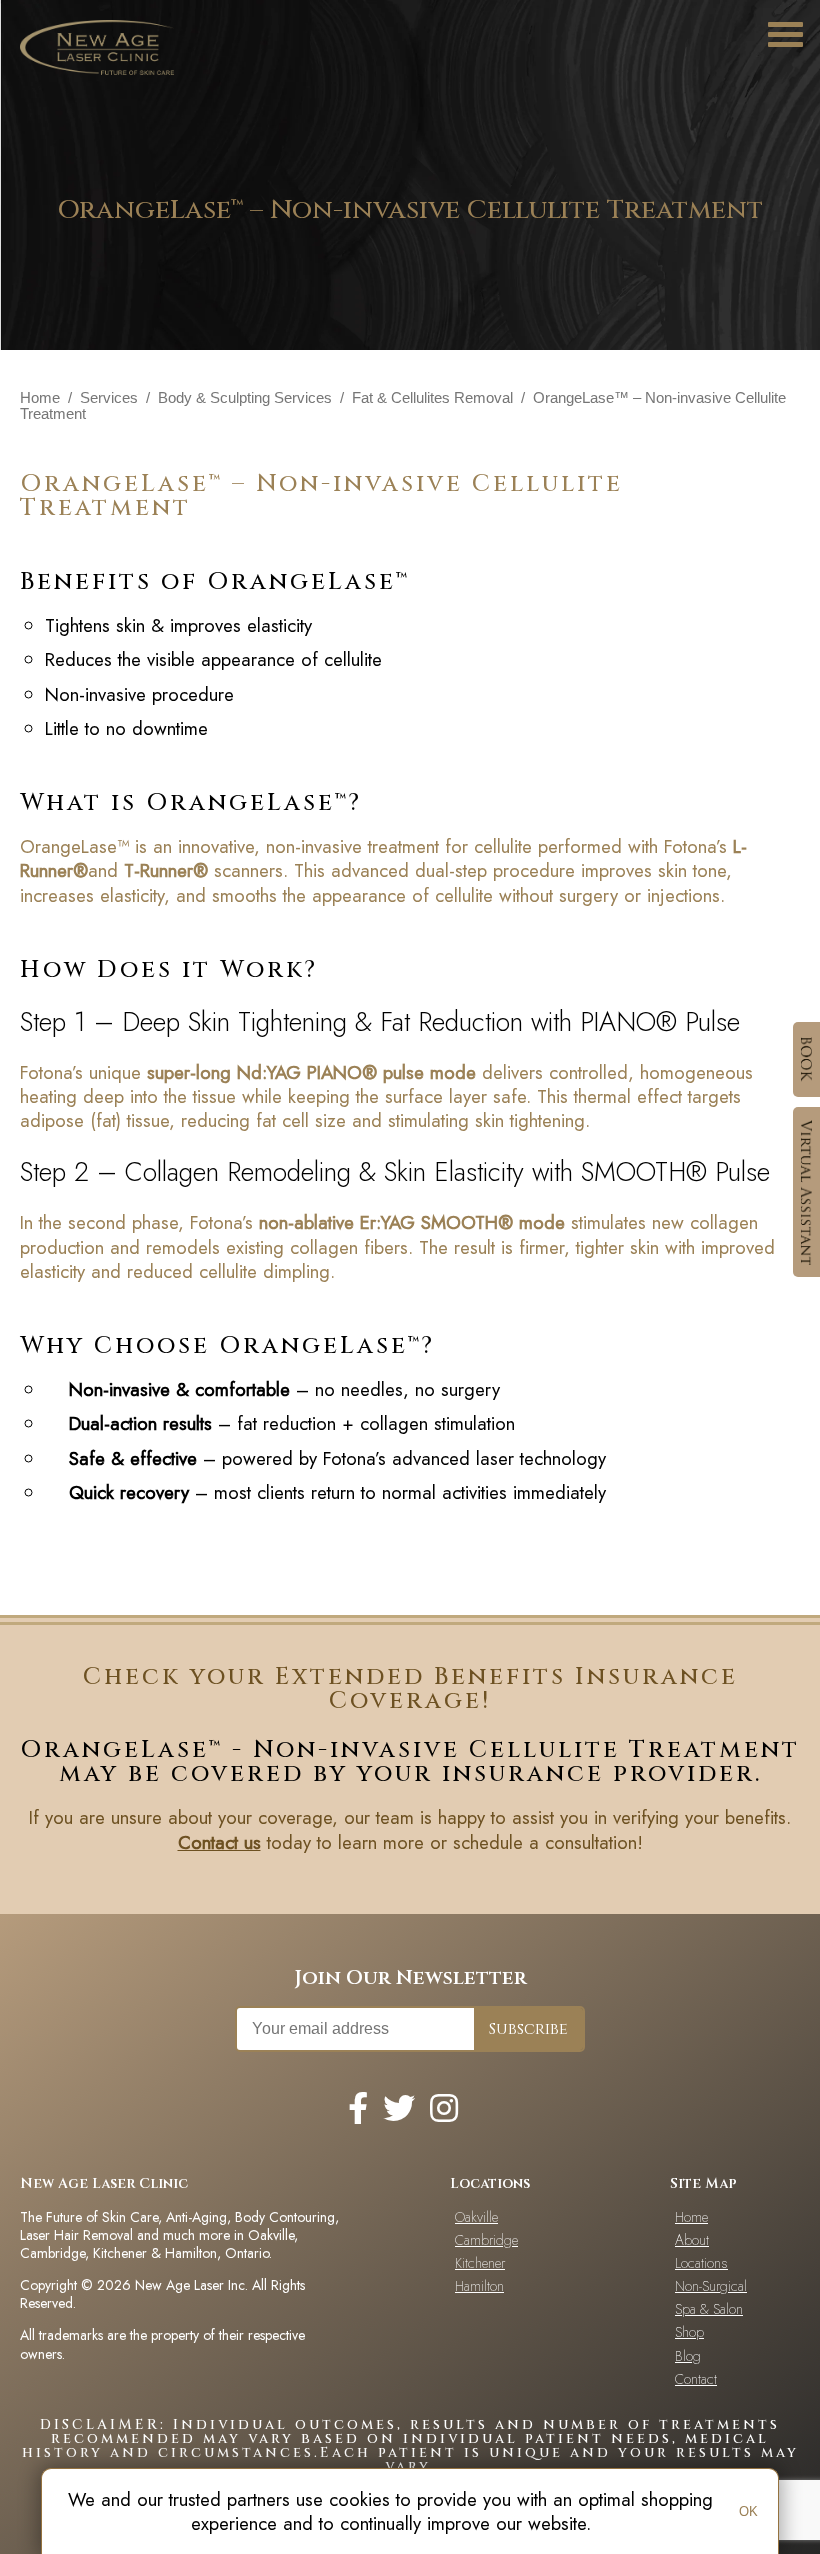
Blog (688, 2356)
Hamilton (479, 2286)
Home (40, 398)
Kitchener (480, 2263)
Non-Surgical (711, 2286)
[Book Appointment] (806, 1059)
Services (109, 398)
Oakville (476, 2217)
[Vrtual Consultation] (806, 1192)
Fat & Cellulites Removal (432, 398)
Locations (701, 2263)
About (692, 2240)
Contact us (219, 1842)
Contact (696, 2379)
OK (748, 2511)
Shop (689, 2332)
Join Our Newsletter (410, 1977)
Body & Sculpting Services (245, 398)
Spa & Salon (709, 2309)
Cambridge (486, 2240)
